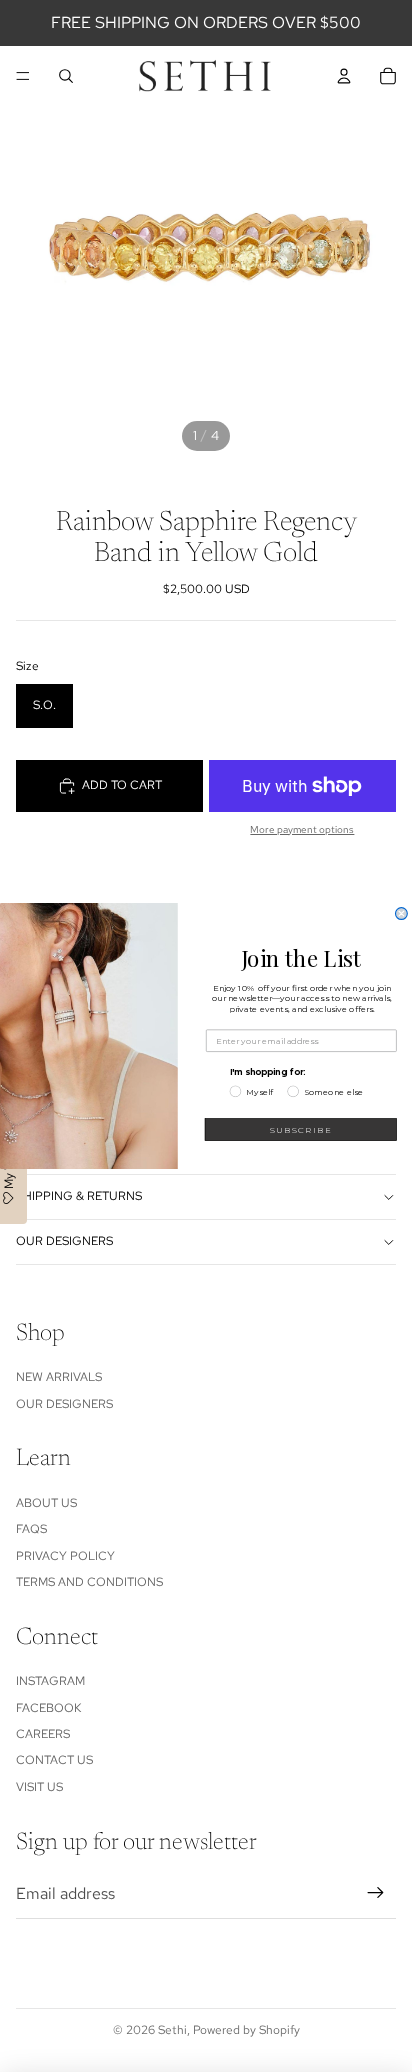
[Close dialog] (402, 914)
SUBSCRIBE (301, 1129)
